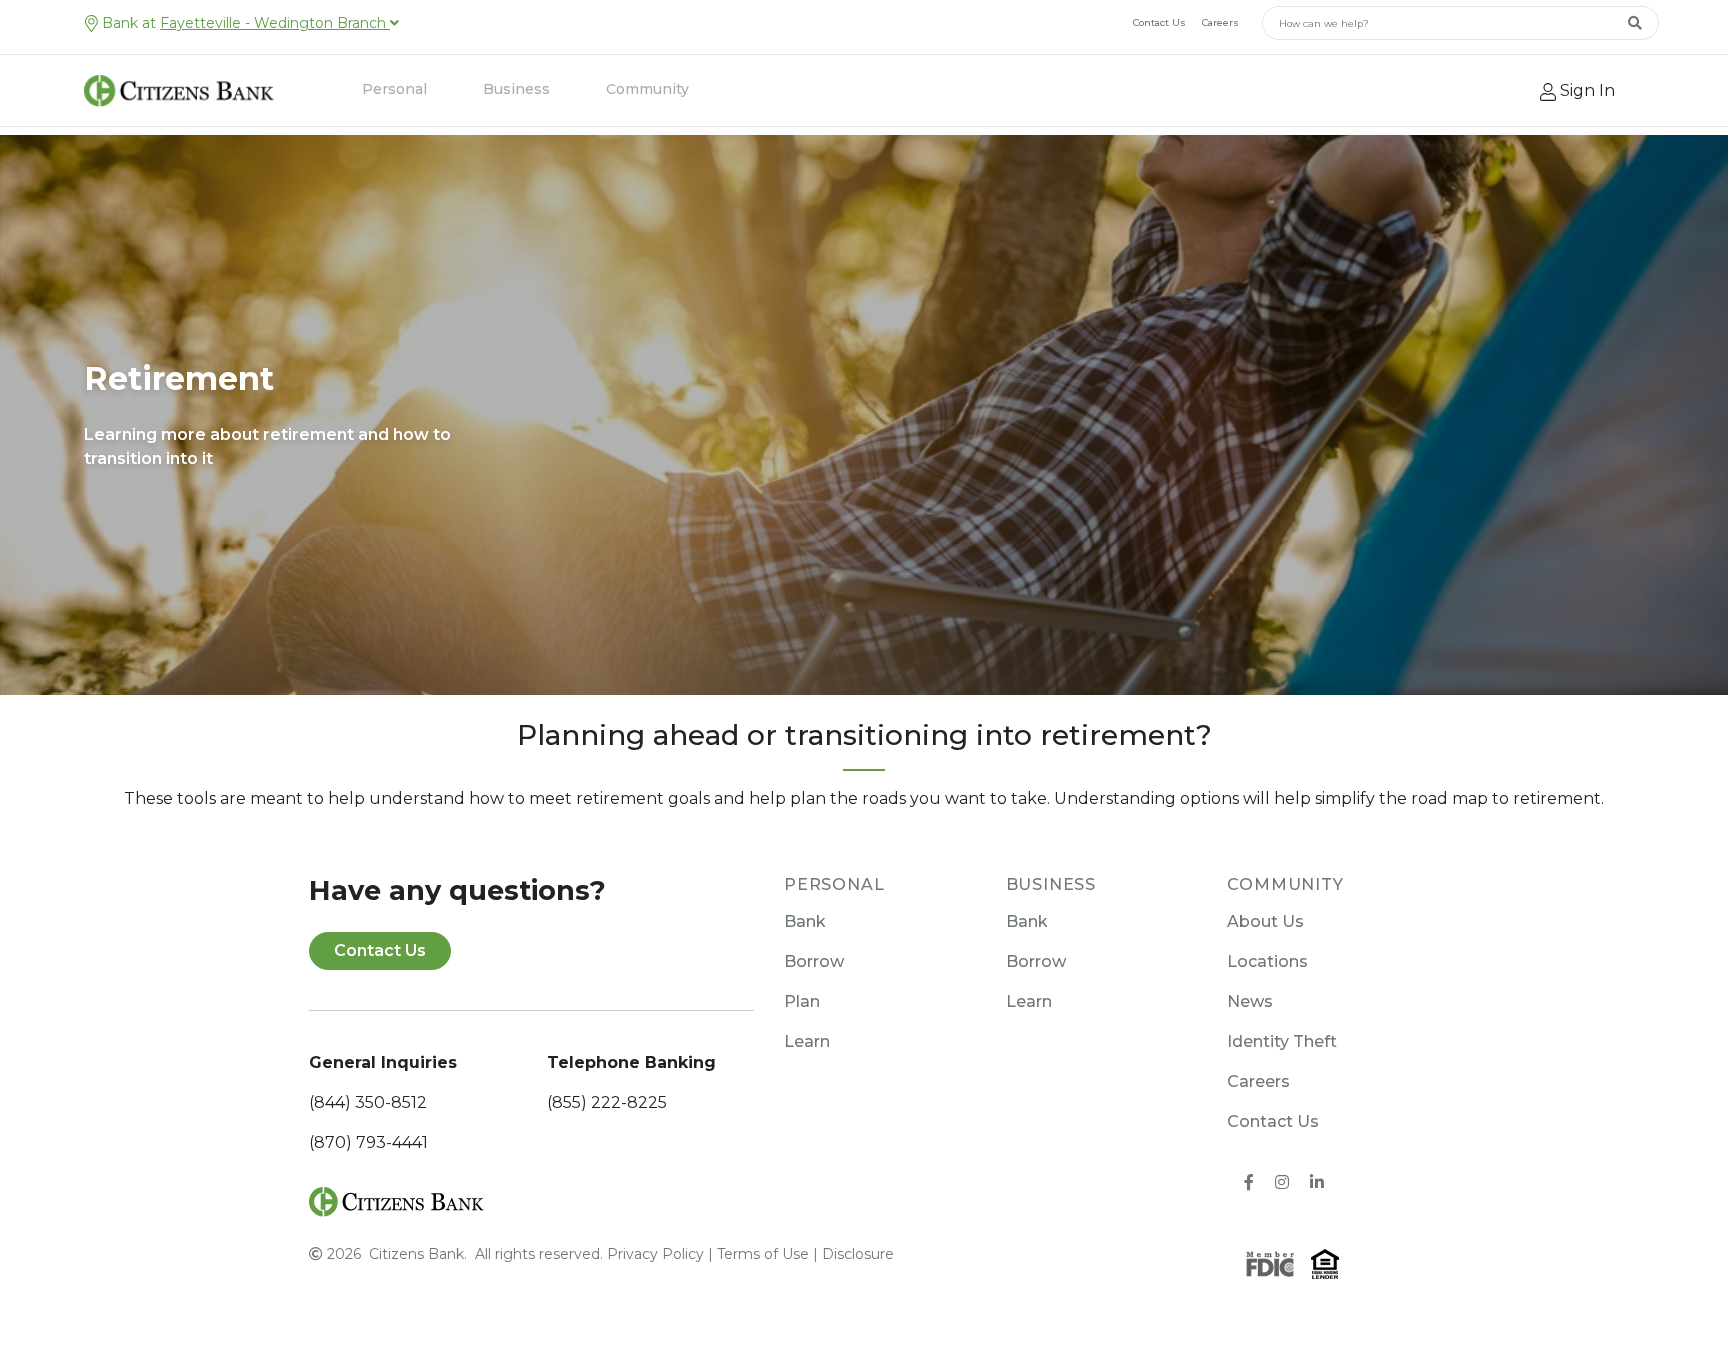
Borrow (814, 961)
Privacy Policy (655, 1254)
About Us (1265, 921)
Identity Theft (1282, 1041)
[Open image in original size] (396, 1200)
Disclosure (858, 1254)
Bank (805, 921)
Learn (807, 1041)
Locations (1267, 961)
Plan (802, 1001)
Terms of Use (763, 1254)
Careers (1220, 22)
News (1250, 1001)
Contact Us (1159, 22)
